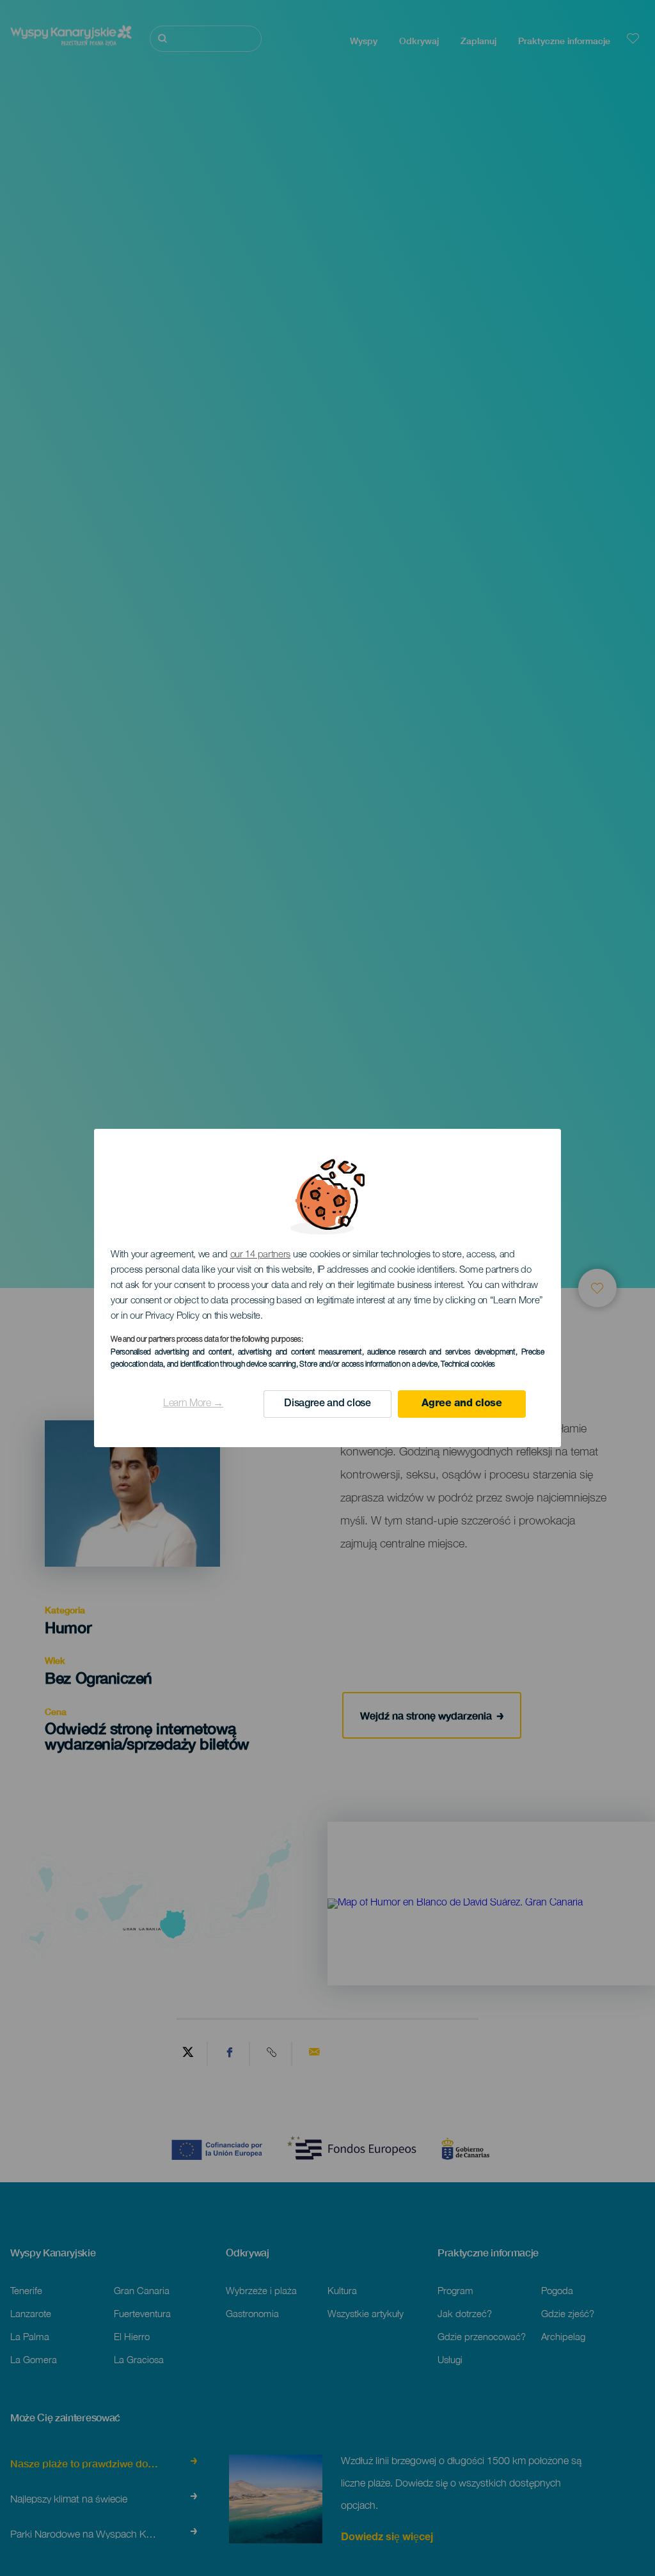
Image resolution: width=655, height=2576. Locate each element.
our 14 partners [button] (261, 1255)
